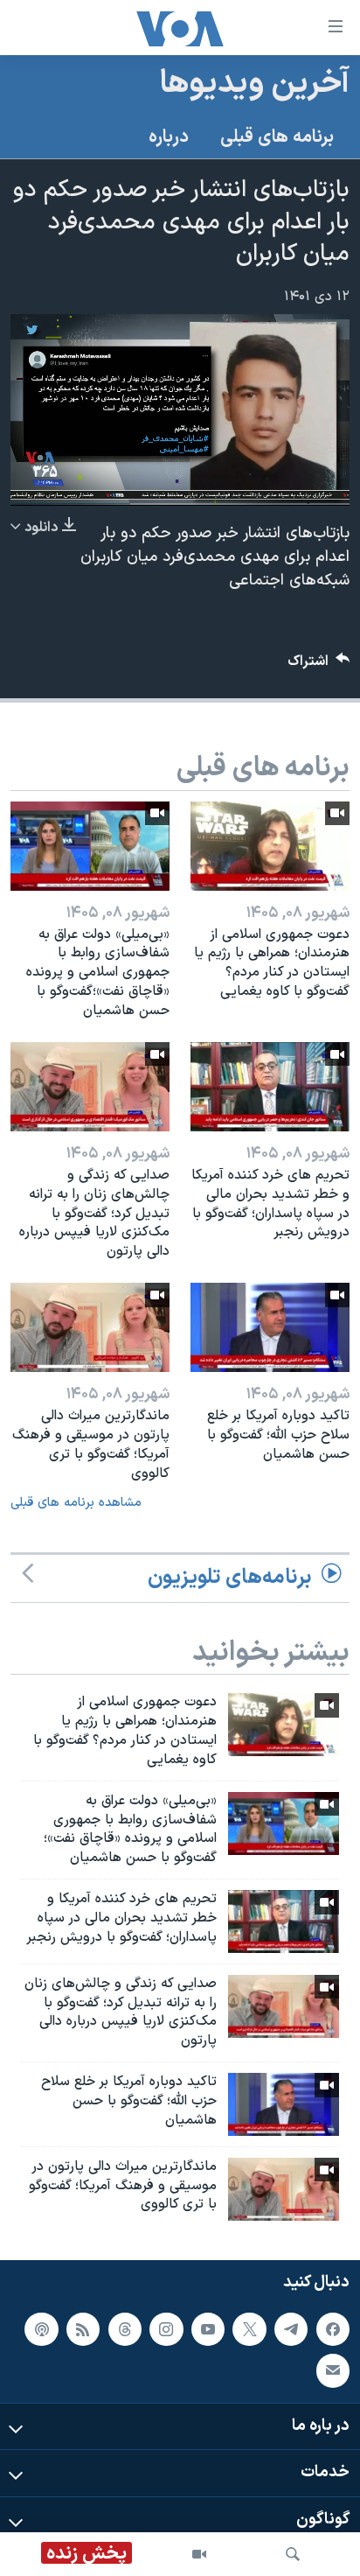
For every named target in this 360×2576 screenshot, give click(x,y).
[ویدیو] (199, 2554)
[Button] (319, 665)
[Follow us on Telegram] (291, 2329)
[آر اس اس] (83, 2329)
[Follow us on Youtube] (208, 2329)
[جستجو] (293, 2554)
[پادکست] (41, 2329)
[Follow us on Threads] (125, 2329)
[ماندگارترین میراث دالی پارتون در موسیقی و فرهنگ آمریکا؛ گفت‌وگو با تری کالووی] (90, 1327)
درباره (169, 137)
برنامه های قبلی (277, 137)
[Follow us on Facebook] (333, 2329)
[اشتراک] (333, 2371)
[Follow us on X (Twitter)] (249, 2329)
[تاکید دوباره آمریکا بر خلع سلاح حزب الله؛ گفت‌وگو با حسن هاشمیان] (270, 1327)
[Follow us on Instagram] (166, 2329)
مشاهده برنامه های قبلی (76, 1503)
